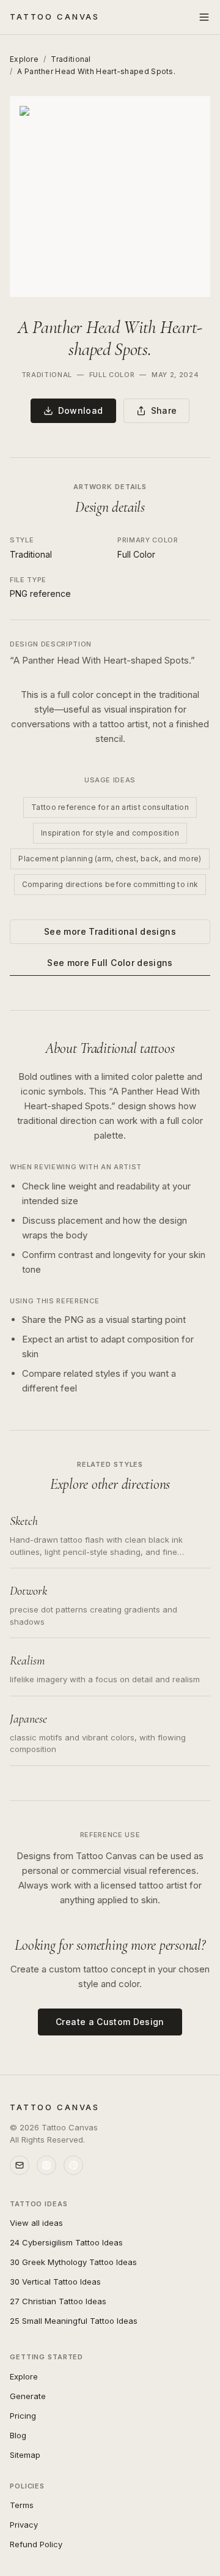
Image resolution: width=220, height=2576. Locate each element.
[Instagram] (46, 2165)
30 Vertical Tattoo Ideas (55, 2282)
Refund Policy (36, 2544)
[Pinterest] (73, 2165)
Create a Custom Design (110, 2022)
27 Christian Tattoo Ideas (58, 2301)
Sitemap (25, 2455)
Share (164, 410)
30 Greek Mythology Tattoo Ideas (73, 2262)
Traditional (71, 59)
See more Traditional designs (110, 931)
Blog (18, 2435)
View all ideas (36, 2223)
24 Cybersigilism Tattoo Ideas (66, 2242)
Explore (24, 59)
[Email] (20, 2165)
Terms (22, 2505)
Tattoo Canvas (55, 17)
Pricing (23, 2416)
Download (81, 410)
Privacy (24, 2525)
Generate (28, 2396)
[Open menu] (204, 17)
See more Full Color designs (110, 963)
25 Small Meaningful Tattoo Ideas (74, 2321)
